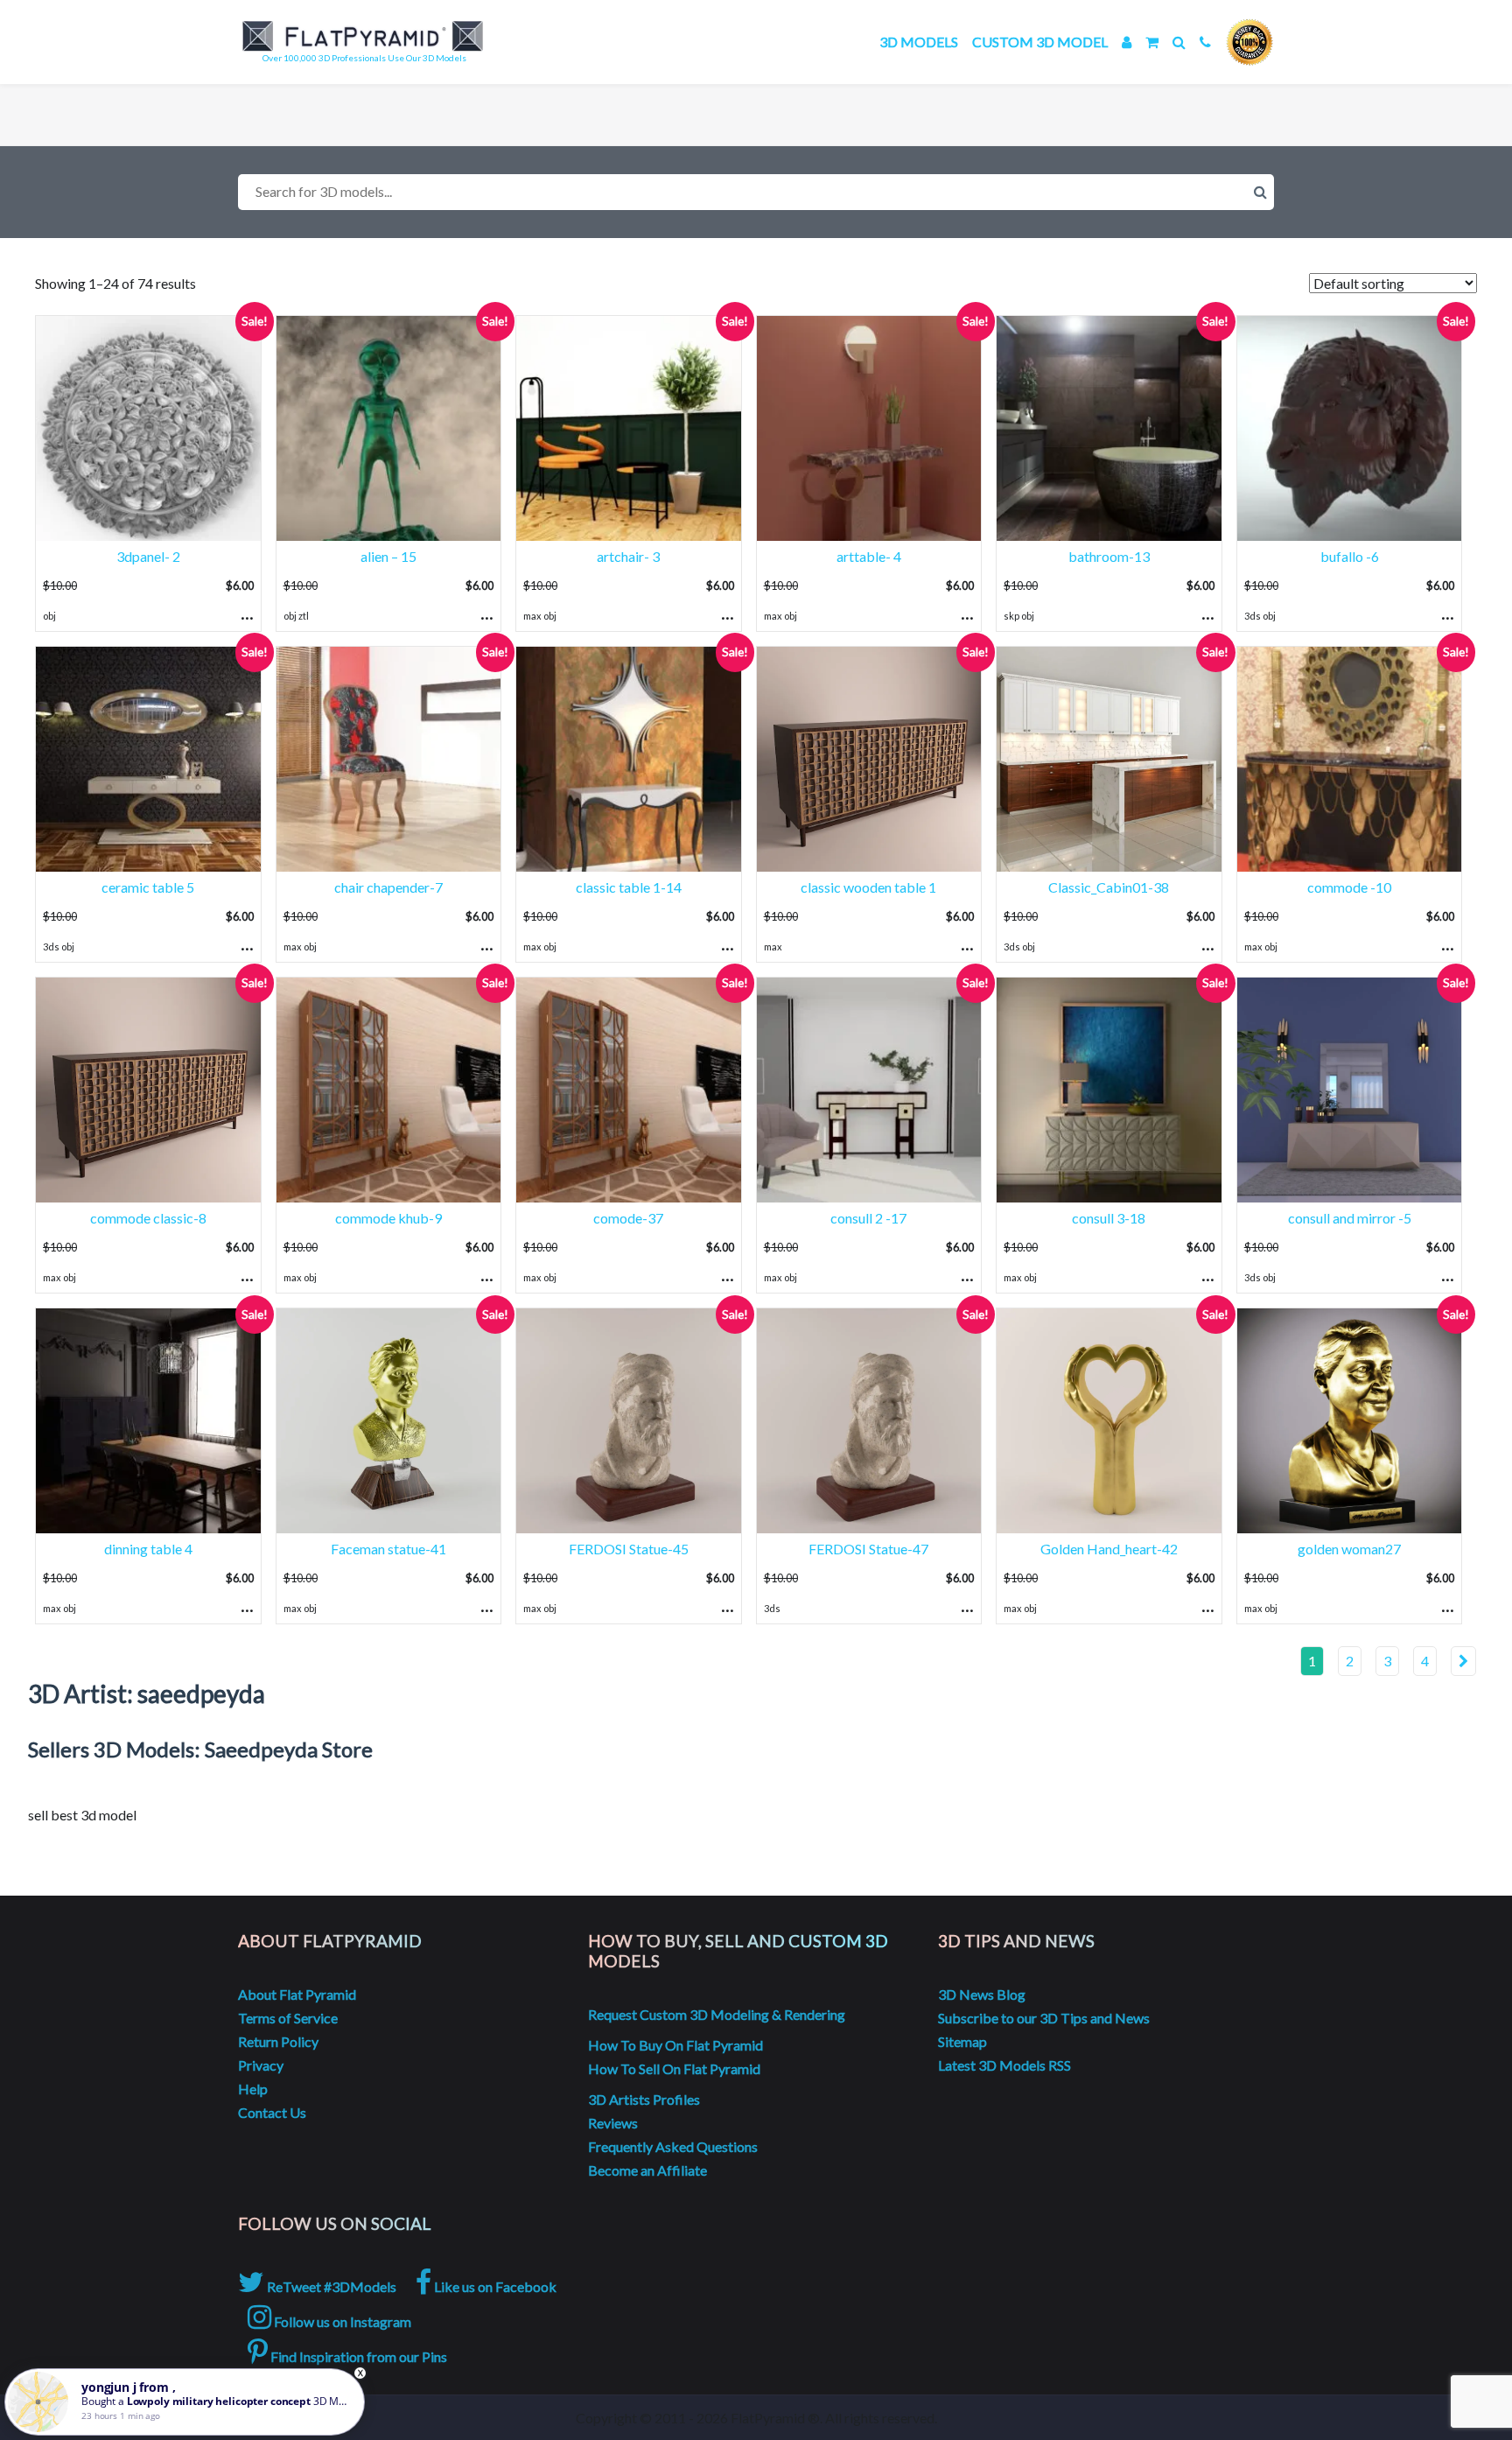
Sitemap (962, 2041)
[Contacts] (1205, 42)
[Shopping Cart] (1152, 42)
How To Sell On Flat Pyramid (674, 2068)
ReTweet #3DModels (330, 2286)
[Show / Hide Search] (1179, 42)
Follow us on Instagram (341, 2321)
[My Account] (1127, 42)
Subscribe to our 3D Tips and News (1044, 2018)
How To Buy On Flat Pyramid (675, 2045)
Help (253, 2089)
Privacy (261, 2065)
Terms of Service (288, 2018)
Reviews (613, 2123)
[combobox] (756, 192)
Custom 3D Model (1040, 42)
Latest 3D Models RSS (1004, 2065)
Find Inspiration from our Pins (357, 2356)
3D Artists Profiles (644, 2099)
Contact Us (272, 2112)
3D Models (919, 42)
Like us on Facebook (494, 2286)
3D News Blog (982, 1994)
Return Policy (278, 2041)
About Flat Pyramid (297, 1994)
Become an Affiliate (647, 2170)
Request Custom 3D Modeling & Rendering (717, 2014)
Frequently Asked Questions (673, 2146)
